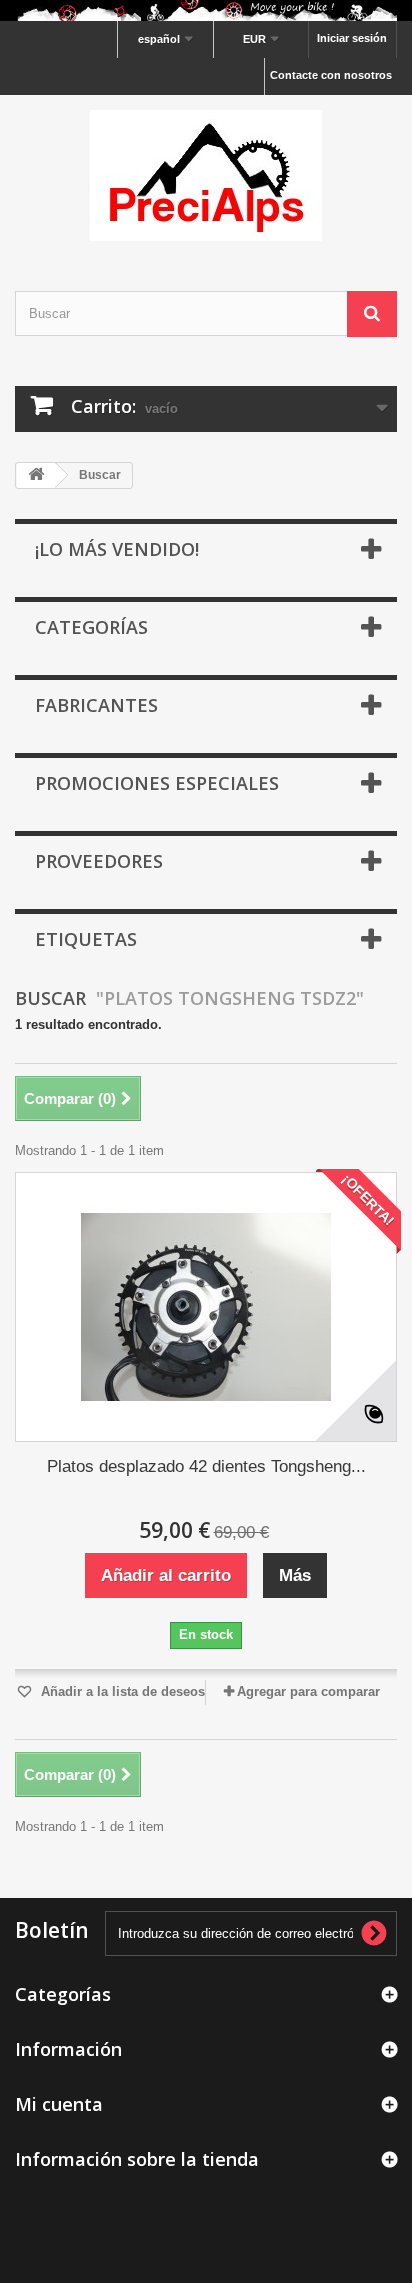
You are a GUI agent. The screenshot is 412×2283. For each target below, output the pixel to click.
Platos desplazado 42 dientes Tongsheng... (206, 1466)
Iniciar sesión (352, 38)
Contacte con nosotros (331, 75)
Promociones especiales (157, 783)
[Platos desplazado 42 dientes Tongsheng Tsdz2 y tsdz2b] (206, 1307)
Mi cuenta (59, 2104)
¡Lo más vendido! (117, 549)
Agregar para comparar (308, 1691)
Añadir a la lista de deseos (121, 1691)
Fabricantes (96, 705)
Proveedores (99, 861)
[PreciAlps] (206, 175)
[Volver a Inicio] (36, 475)
